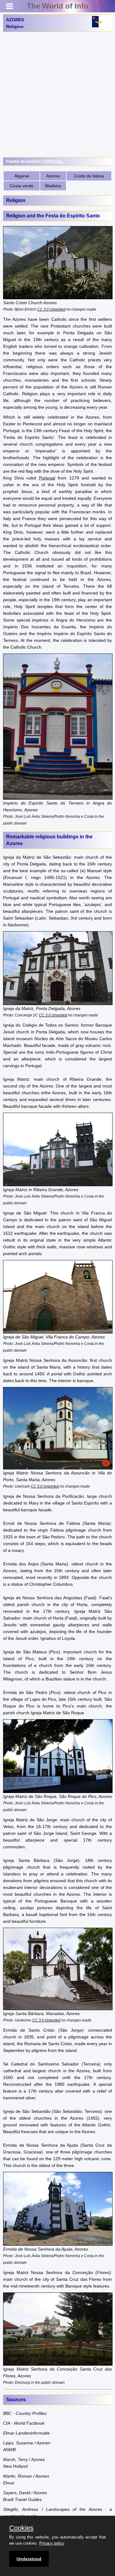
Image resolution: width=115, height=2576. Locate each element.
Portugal (47, 478)
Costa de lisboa (89, 176)
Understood (29, 2559)
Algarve (22, 176)
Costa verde (22, 186)
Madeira (53, 186)
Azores (53, 176)
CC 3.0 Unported (51, 309)
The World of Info (57, 6)
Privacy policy (52, 2543)
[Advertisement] (57, 95)
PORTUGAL (53, 161)
